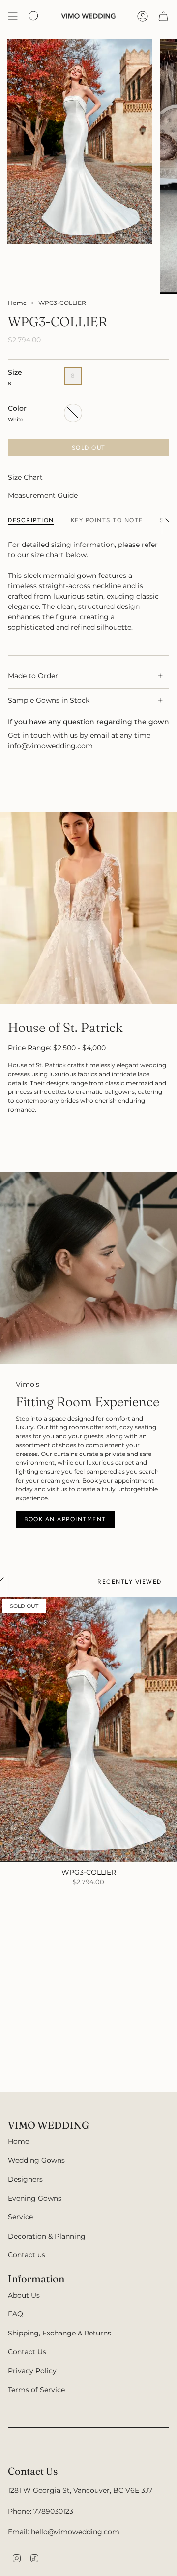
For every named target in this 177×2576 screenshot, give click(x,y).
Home (17, 303)
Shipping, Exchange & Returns (59, 2333)
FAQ (15, 2314)
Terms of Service (36, 2390)
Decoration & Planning (47, 2236)
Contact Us (27, 2352)
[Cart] (163, 16)
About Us (24, 2295)
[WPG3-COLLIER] (88, 1729)
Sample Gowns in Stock (49, 700)
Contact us (27, 2255)
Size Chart (25, 477)
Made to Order (33, 676)
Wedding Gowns (36, 2160)
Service (20, 2217)
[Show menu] (13, 16)
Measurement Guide (43, 495)
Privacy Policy (32, 2371)
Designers (25, 2179)
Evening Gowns (35, 2198)
